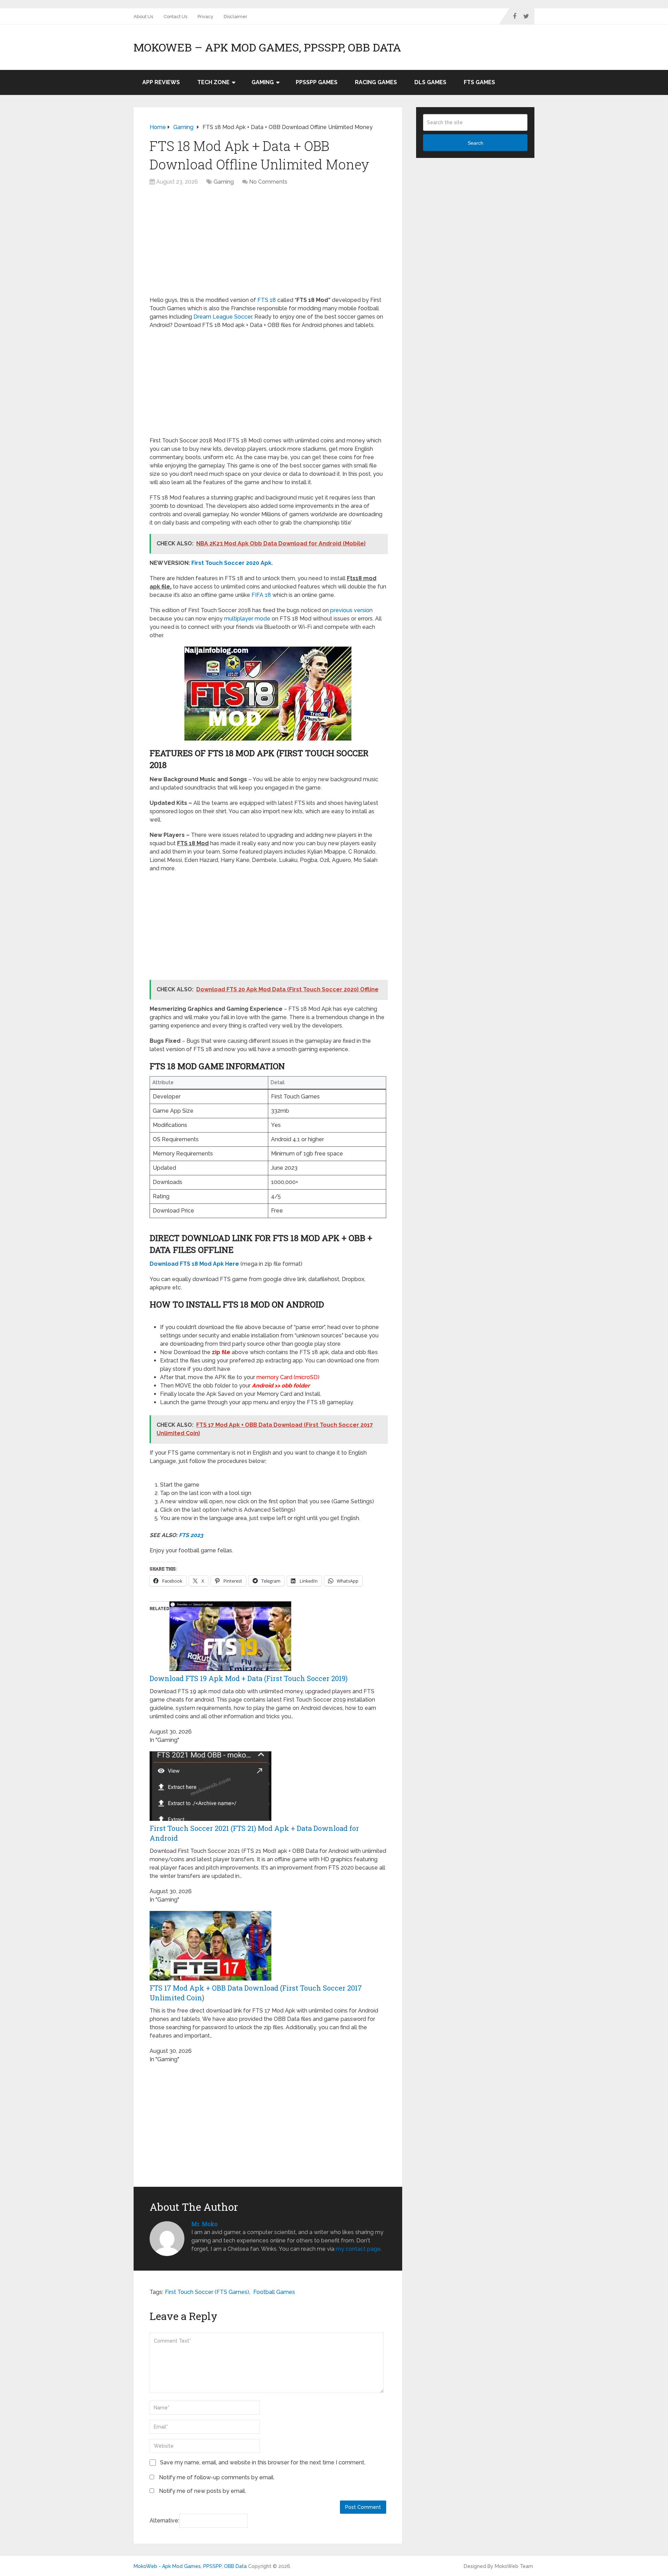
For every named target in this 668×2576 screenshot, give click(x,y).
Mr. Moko (204, 2224)
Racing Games (376, 82)
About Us (143, 17)
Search (475, 143)
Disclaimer (236, 17)
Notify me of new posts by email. (202, 2491)
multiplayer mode (247, 619)
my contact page (358, 2249)
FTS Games (479, 82)
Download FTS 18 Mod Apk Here (194, 1264)
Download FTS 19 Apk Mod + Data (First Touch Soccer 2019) (249, 1678)
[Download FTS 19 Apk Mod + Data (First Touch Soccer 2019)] (230, 1669)
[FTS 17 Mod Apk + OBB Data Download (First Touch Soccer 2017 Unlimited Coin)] (210, 1979)
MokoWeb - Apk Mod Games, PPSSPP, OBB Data (190, 2566)
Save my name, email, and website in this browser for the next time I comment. (263, 2462)
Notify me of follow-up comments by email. (217, 2477)
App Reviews (161, 82)
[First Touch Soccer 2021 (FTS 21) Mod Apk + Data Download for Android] (210, 1819)
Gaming (263, 82)
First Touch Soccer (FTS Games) (207, 2292)
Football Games (274, 2292)
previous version (351, 610)
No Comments (268, 182)
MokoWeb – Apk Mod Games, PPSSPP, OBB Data (267, 47)
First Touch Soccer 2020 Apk (231, 563)
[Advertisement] (268, 245)
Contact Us (175, 17)
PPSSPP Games (317, 82)
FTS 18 (267, 300)
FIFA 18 (261, 595)
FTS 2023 (191, 1535)
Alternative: (164, 2521)
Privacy (205, 17)
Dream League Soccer (223, 317)
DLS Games (430, 82)
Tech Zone (213, 82)
